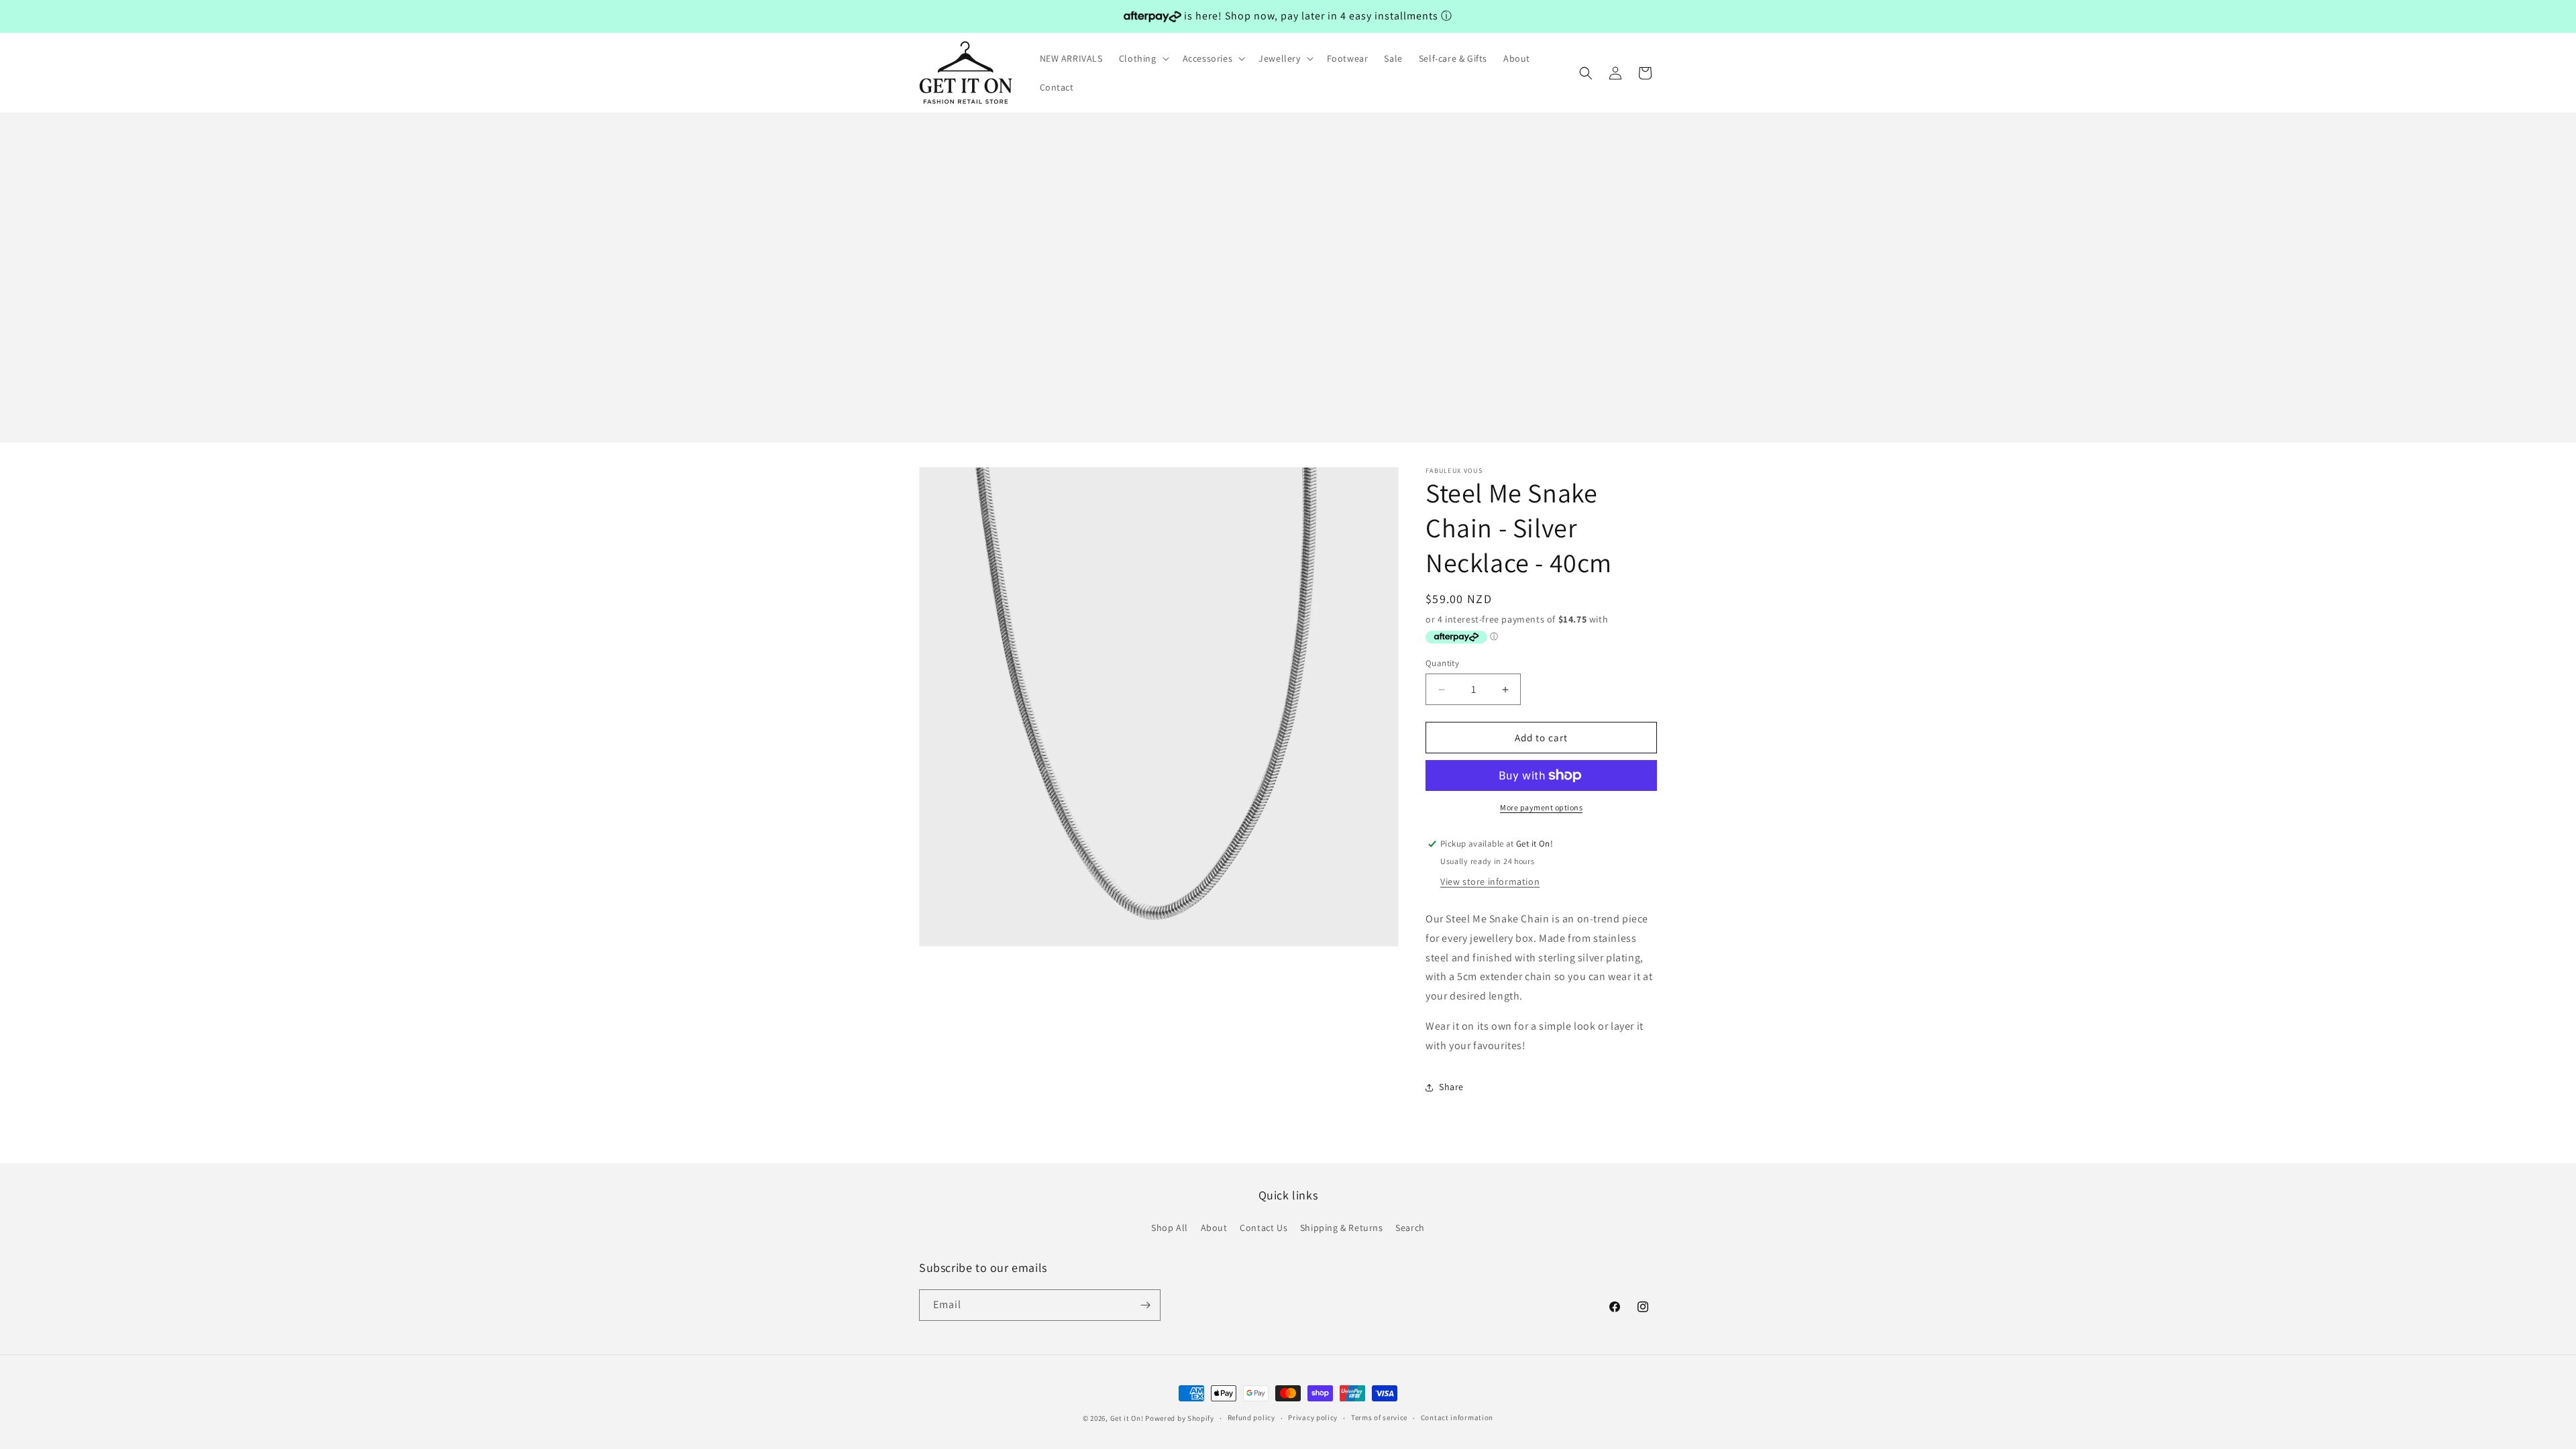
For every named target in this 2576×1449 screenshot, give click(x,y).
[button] (1143, 58)
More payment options (1541, 807)
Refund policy (1251, 1417)
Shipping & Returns (1342, 1228)
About (1214, 1228)
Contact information (1457, 1417)
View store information (1490, 881)
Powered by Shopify (1180, 1418)
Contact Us (1264, 1228)
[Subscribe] (1145, 1305)
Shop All (1170, 1228)
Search (1410, 1228)
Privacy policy (1313, 1417)
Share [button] (1451, 1087)
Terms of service (1379, 1417)
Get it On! (1127, 1418)
